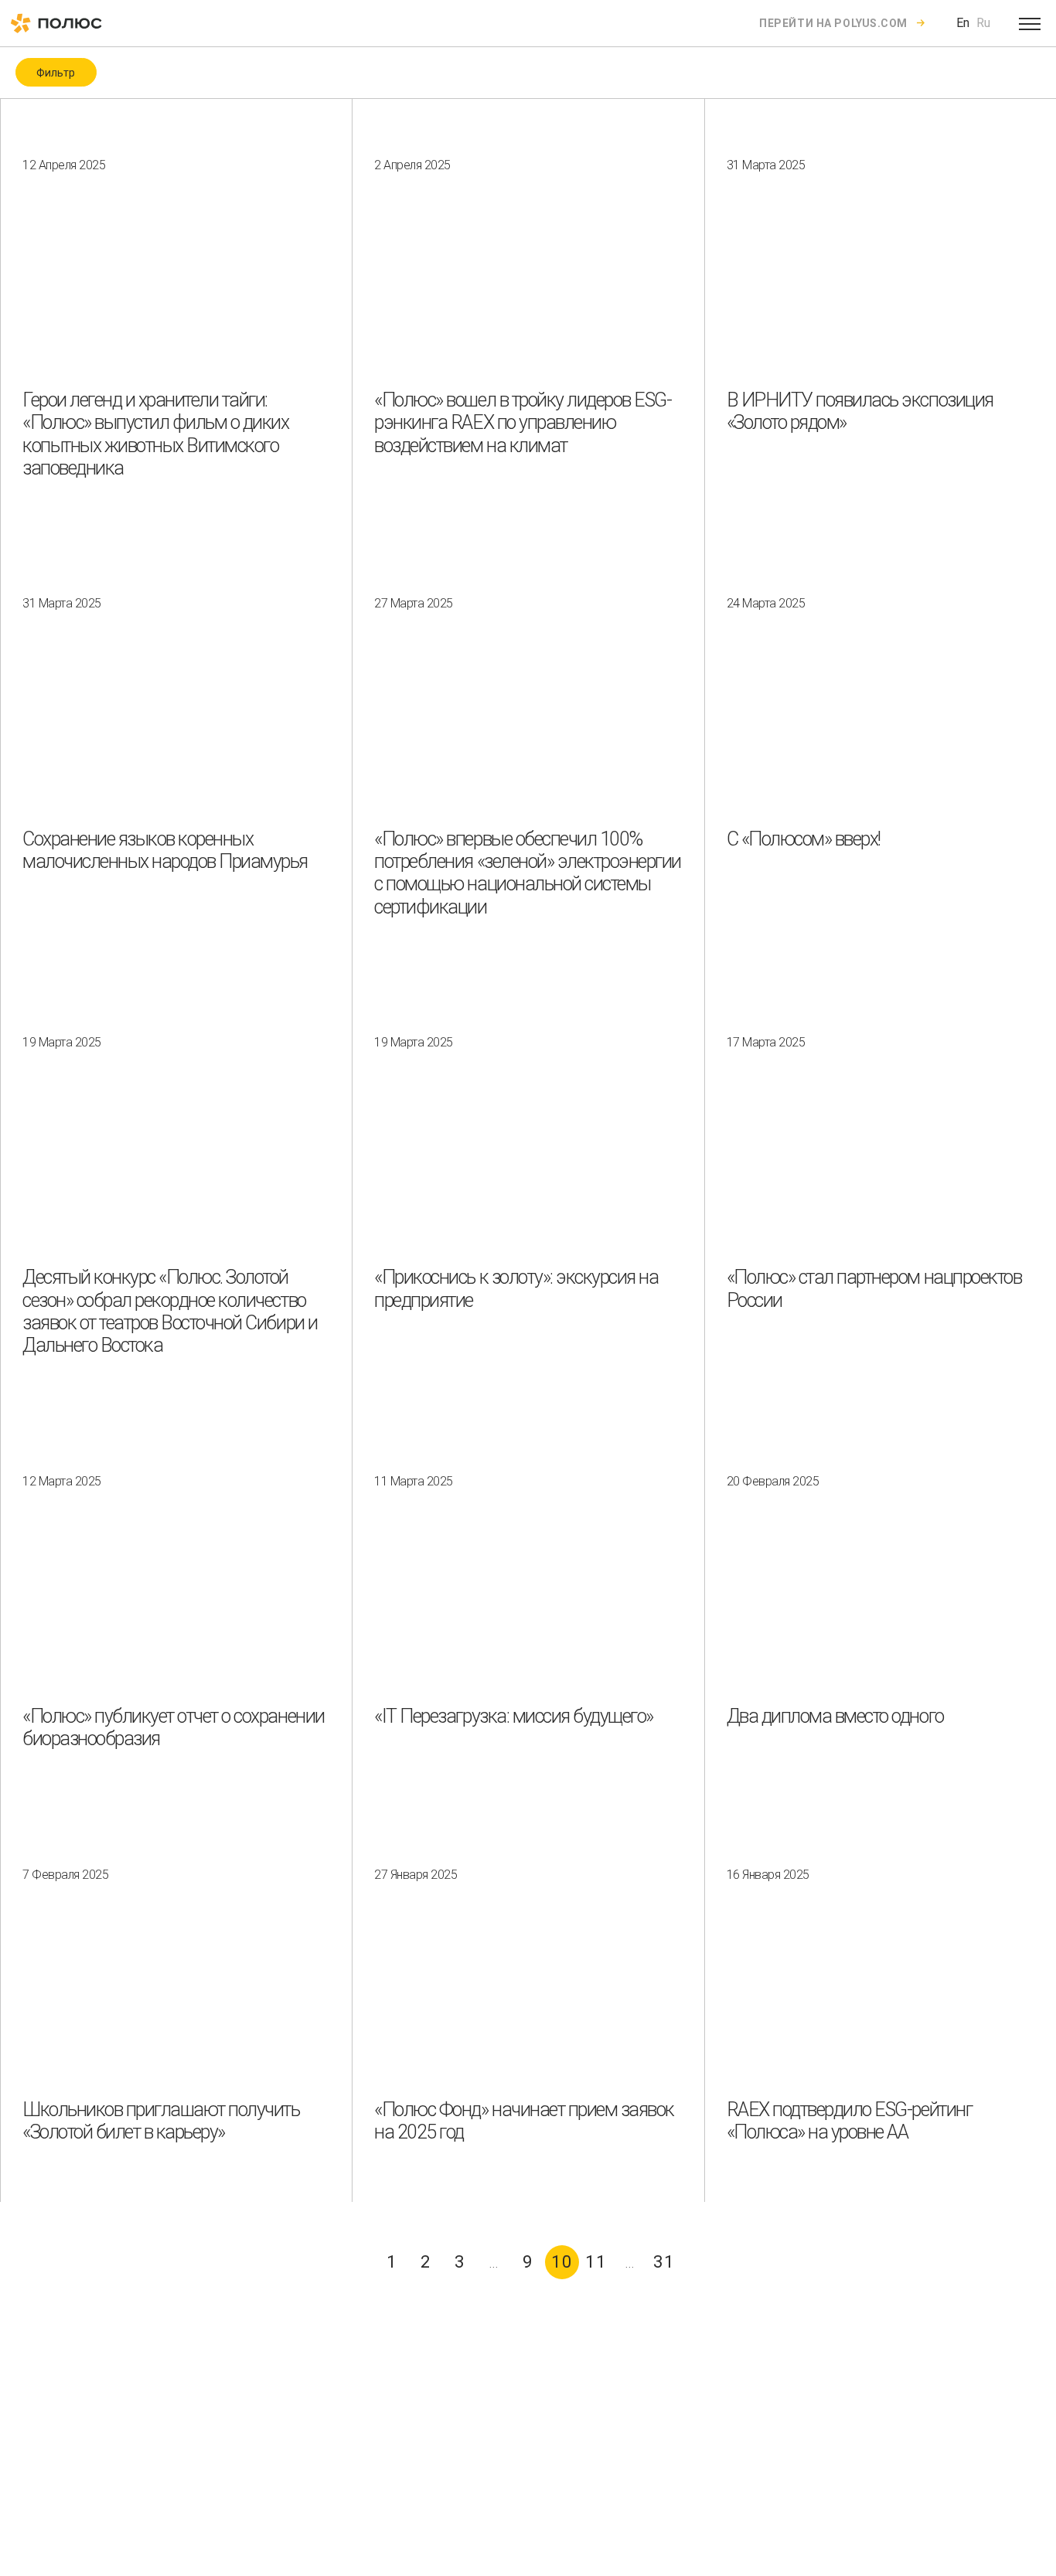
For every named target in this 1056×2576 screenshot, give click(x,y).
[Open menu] (1030, 23)
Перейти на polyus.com (833, 23)
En (963, 23)
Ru (983, 23)
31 (664, 2262)
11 (596, 2262)
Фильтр (56, 73)
